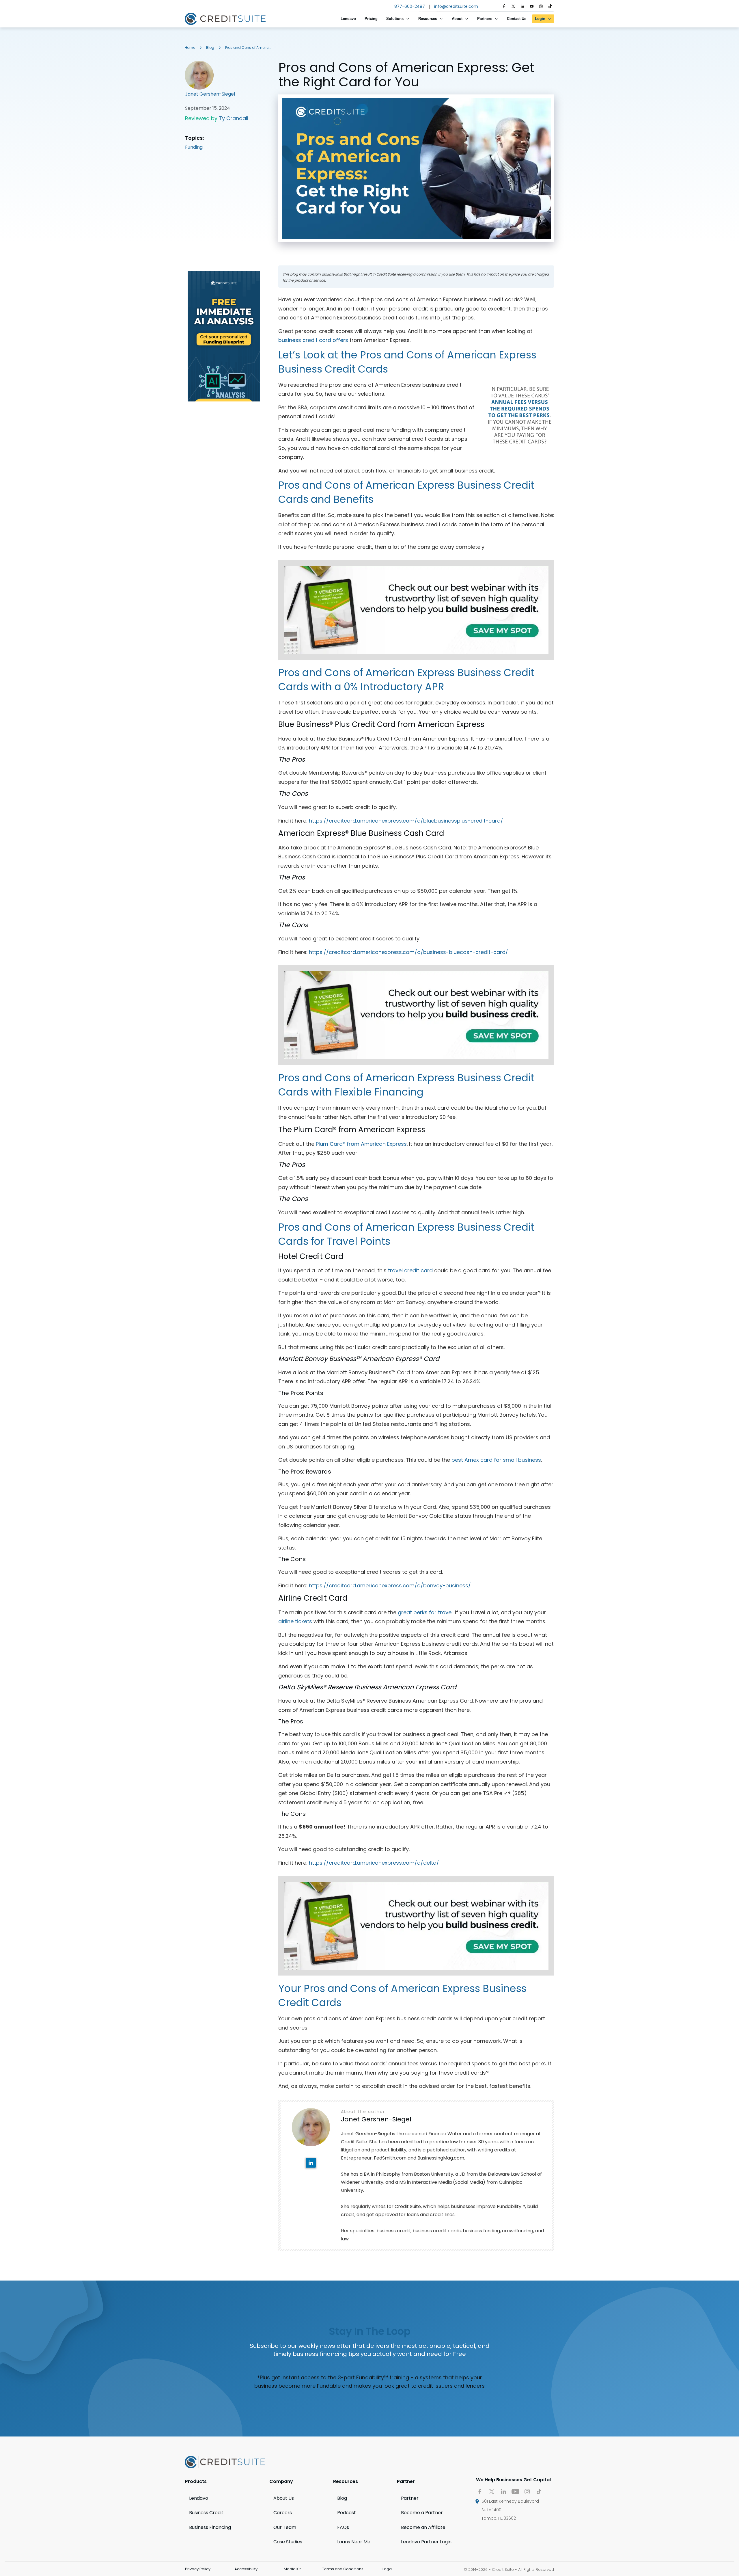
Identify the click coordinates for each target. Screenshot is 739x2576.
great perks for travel (425, 1612)
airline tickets (295, 1621)
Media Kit (292, 2569)
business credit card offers (313, 340)
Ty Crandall (234, 118)
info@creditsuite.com (456, 6)
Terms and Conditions (343, 2569)
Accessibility (246, 2569)
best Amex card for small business (496, 1460)
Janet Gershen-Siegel (210, 94)
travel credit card (410, 1270)
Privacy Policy (198, 2569)
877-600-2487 (410, 6)
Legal (388, 2569)
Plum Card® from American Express (361, 1144)
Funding (194, 147)
